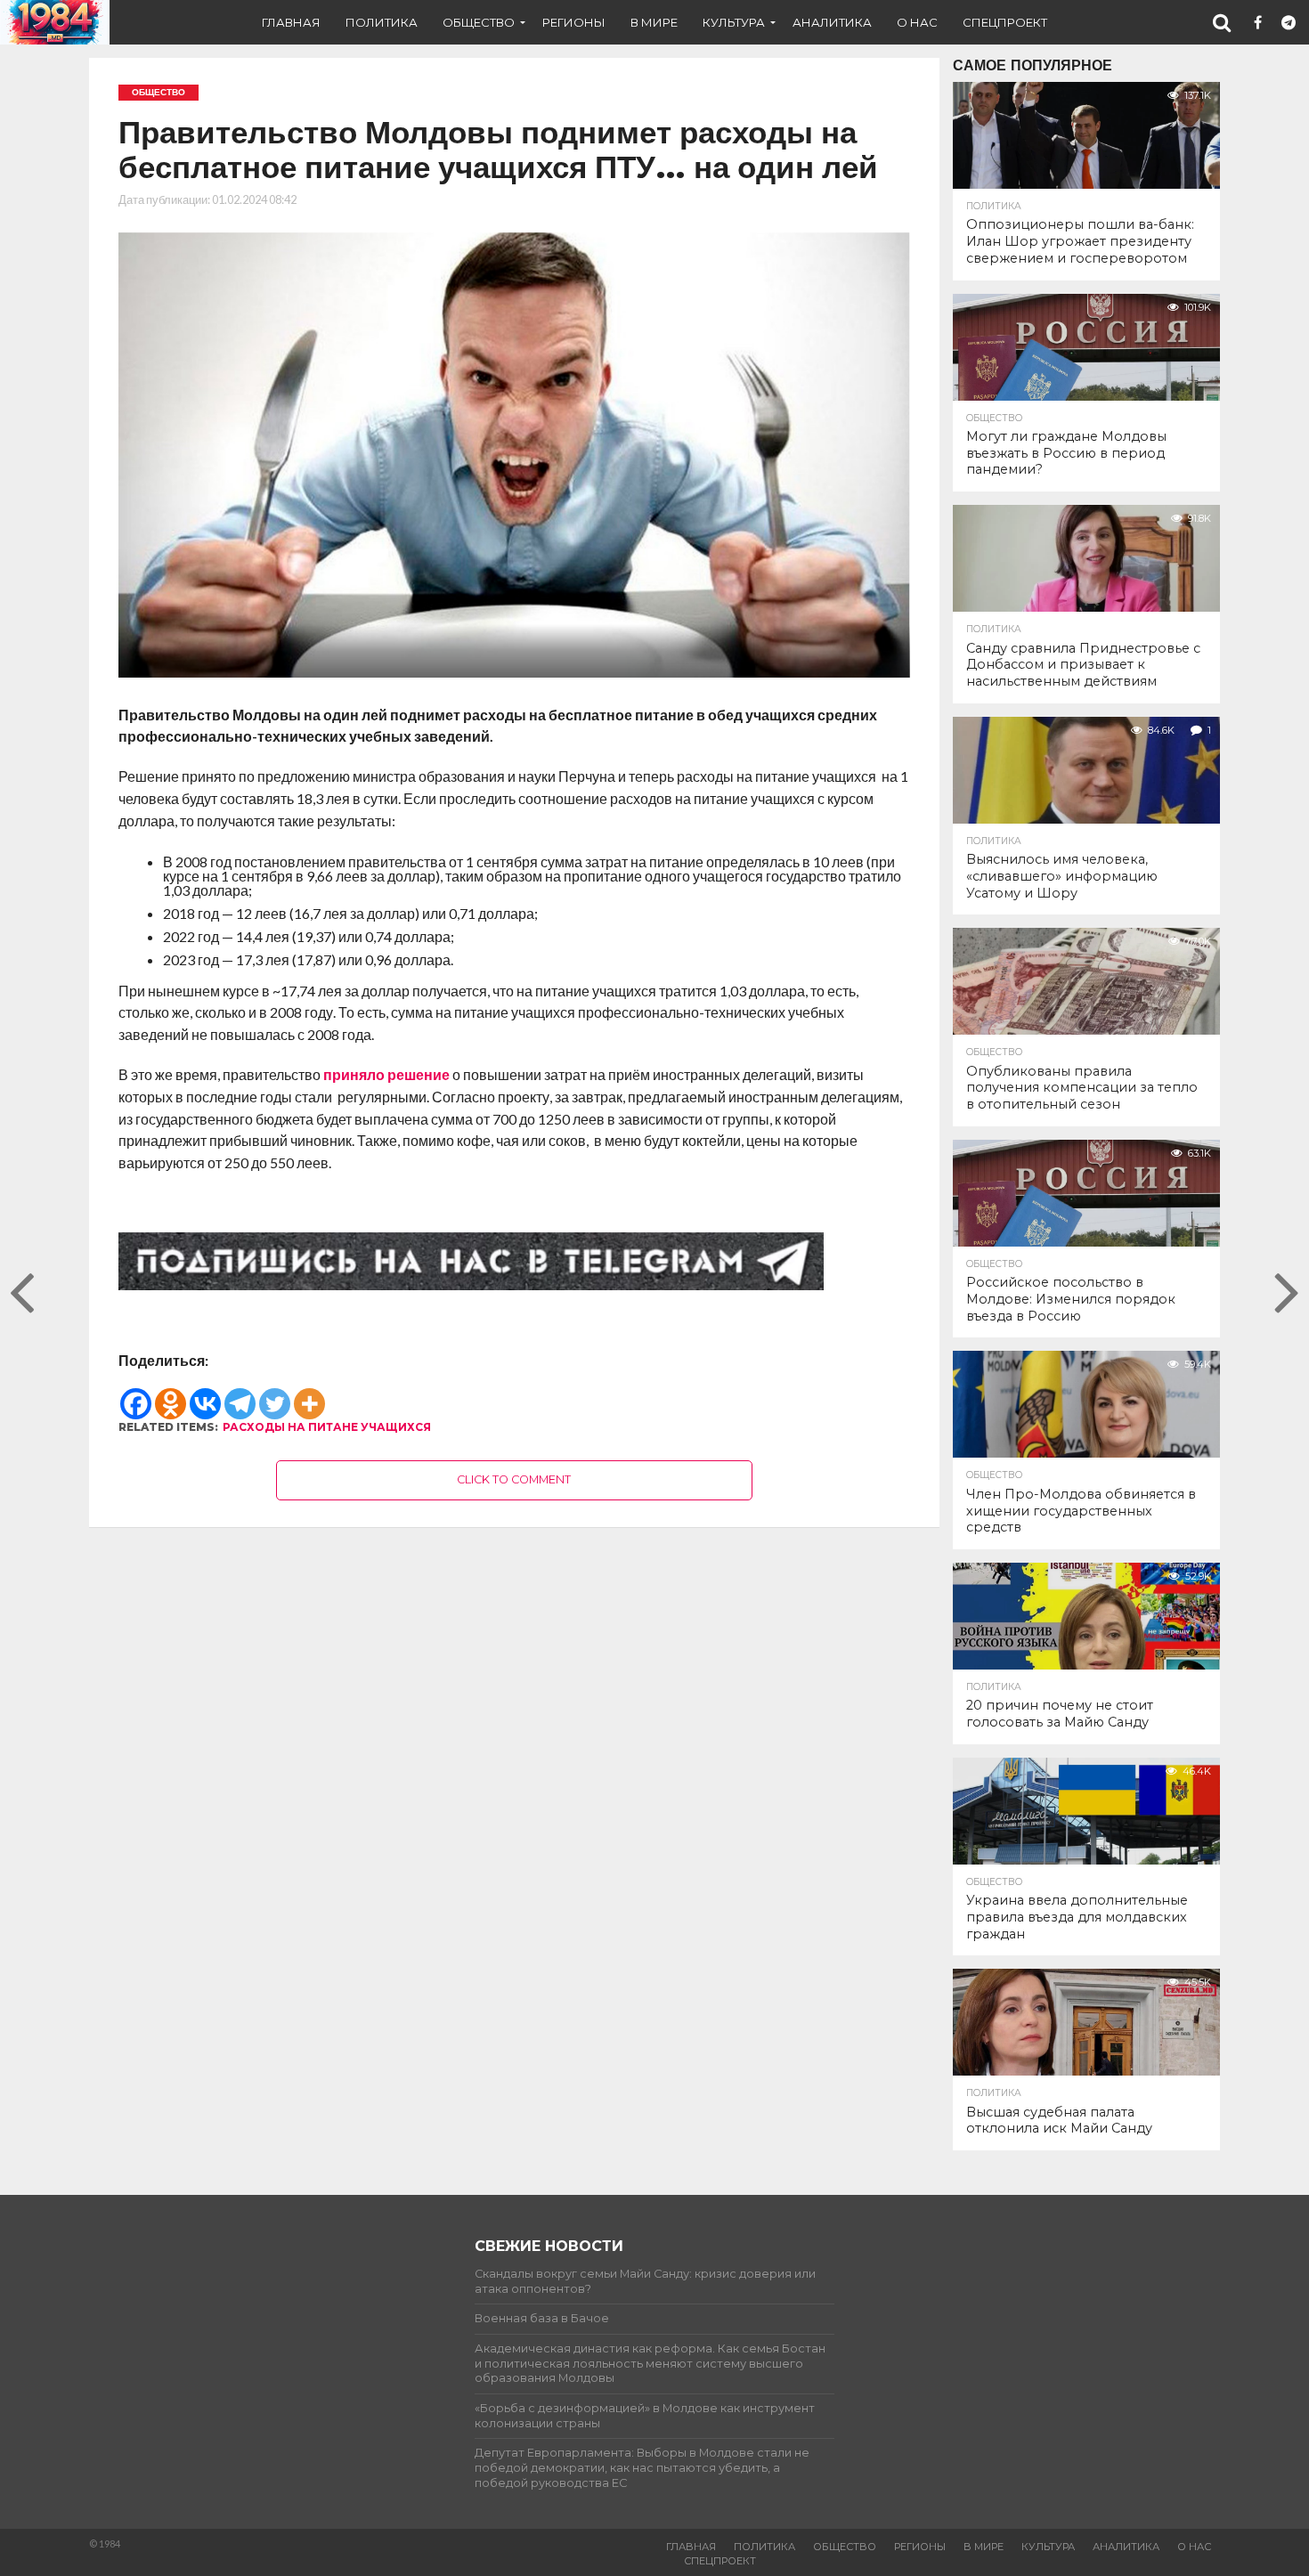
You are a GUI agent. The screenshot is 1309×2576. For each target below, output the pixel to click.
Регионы (574, 22)
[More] (309, 1394)
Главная (291, 22)
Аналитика (832, 22)
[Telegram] (240, 1394)
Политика (382, 22)
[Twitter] (275, 1394)
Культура (734, 22)
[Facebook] (136, 1394)
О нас (917, 22)
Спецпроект (1005, 22)
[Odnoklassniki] (171, 1394)
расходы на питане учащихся (327, 1427)
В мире (654, 22)
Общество (479, 22)
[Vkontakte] (205, 1394)
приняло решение (386, 1074)
